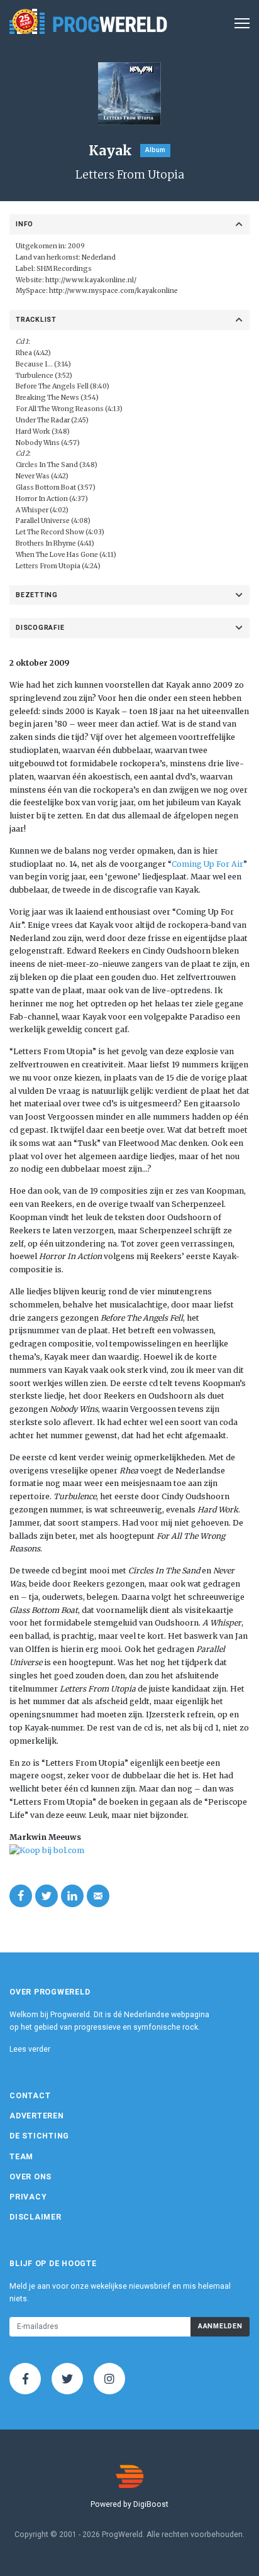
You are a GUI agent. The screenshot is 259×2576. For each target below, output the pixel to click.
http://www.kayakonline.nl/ (91, 280)
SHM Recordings (64, 269)
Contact (30, 2096)
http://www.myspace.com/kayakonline (113, 291)
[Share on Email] (98, 1896)
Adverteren (37, 2116)
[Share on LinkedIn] (72, 1896)
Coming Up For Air (207, 864)
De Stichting (39, 2136)
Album (155, 150)
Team (21, 2157)
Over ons (30, 2177)
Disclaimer (36, 2217)
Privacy (28, 2197)
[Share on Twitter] (47, 1896)
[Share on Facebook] (21, 1896)
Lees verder (30, 2049)
